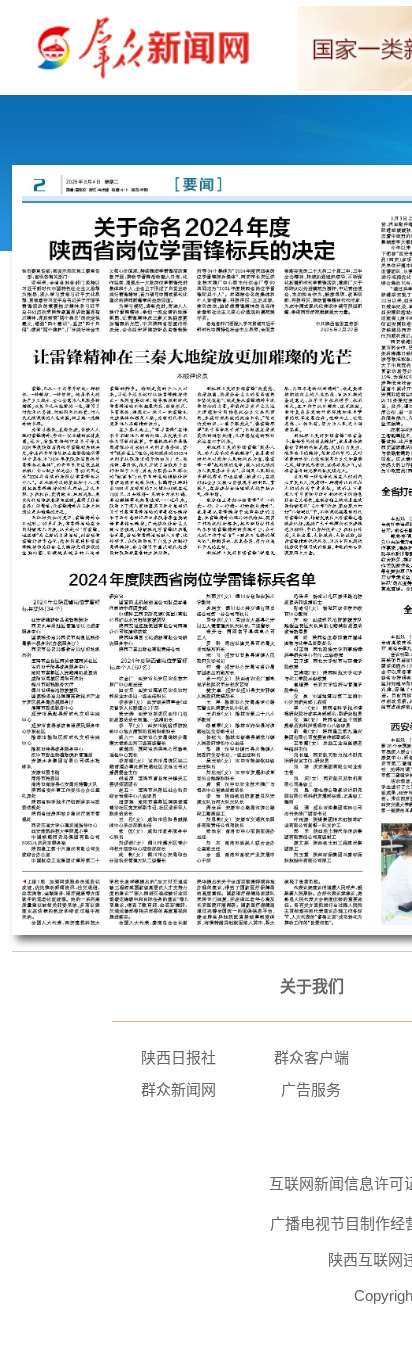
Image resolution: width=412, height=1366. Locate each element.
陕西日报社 (178, 1057)
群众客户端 (311, 1057)
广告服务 (311, 1089)
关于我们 (312, 986)
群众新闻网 (178, 1089)
